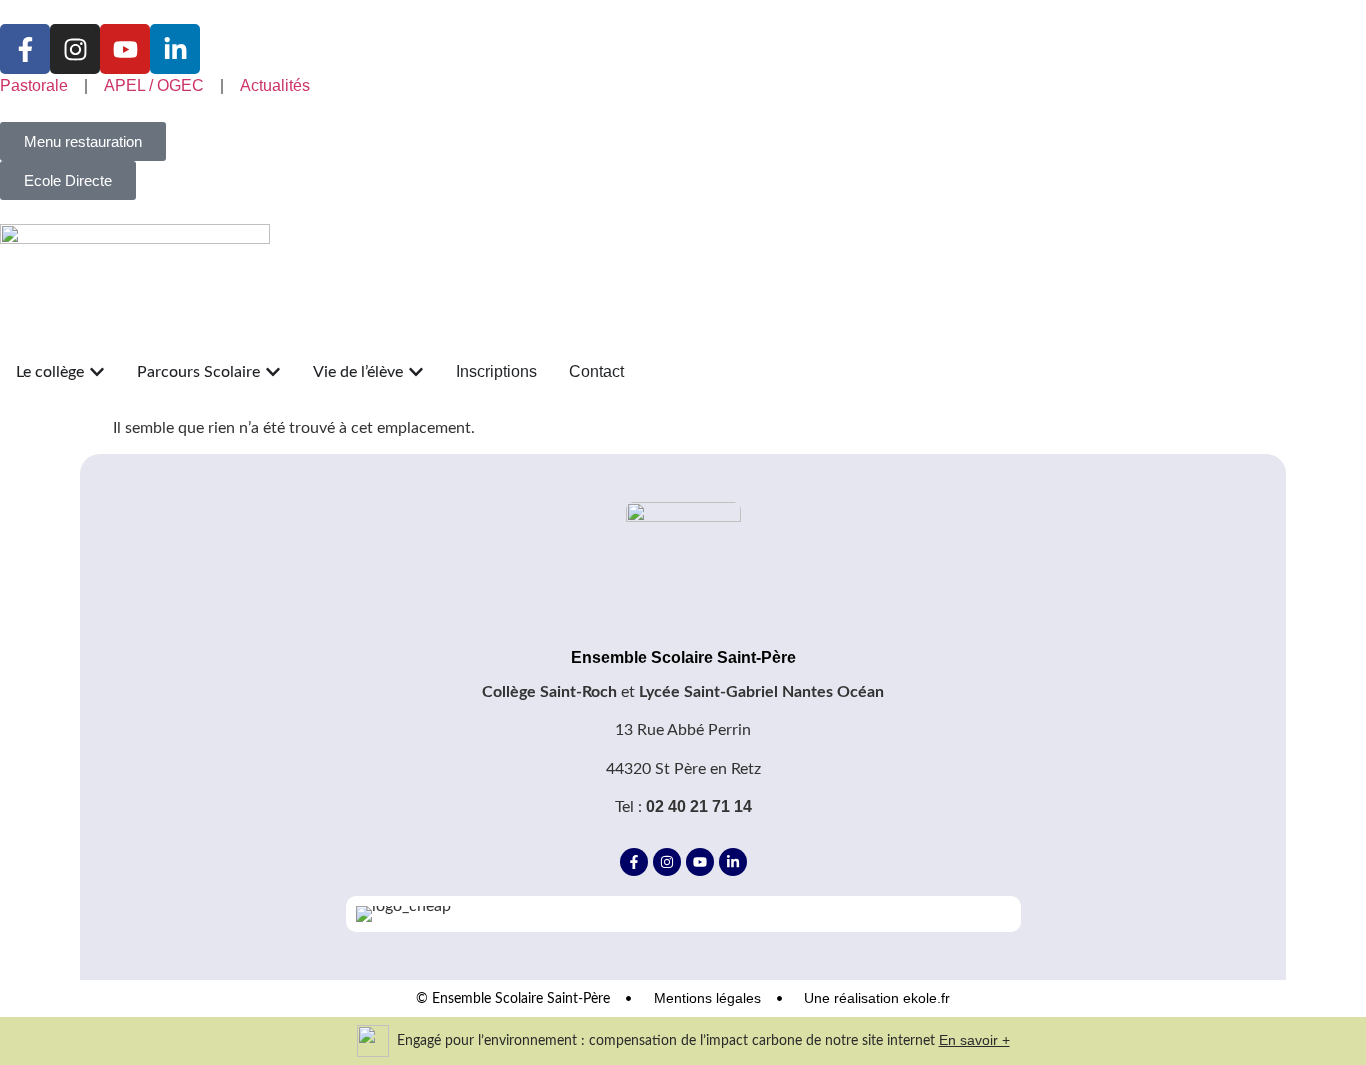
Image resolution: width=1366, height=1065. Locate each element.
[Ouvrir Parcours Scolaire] (273, 372)
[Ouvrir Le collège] (97, 372)
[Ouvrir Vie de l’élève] (416, 372)
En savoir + (974, 1040)
